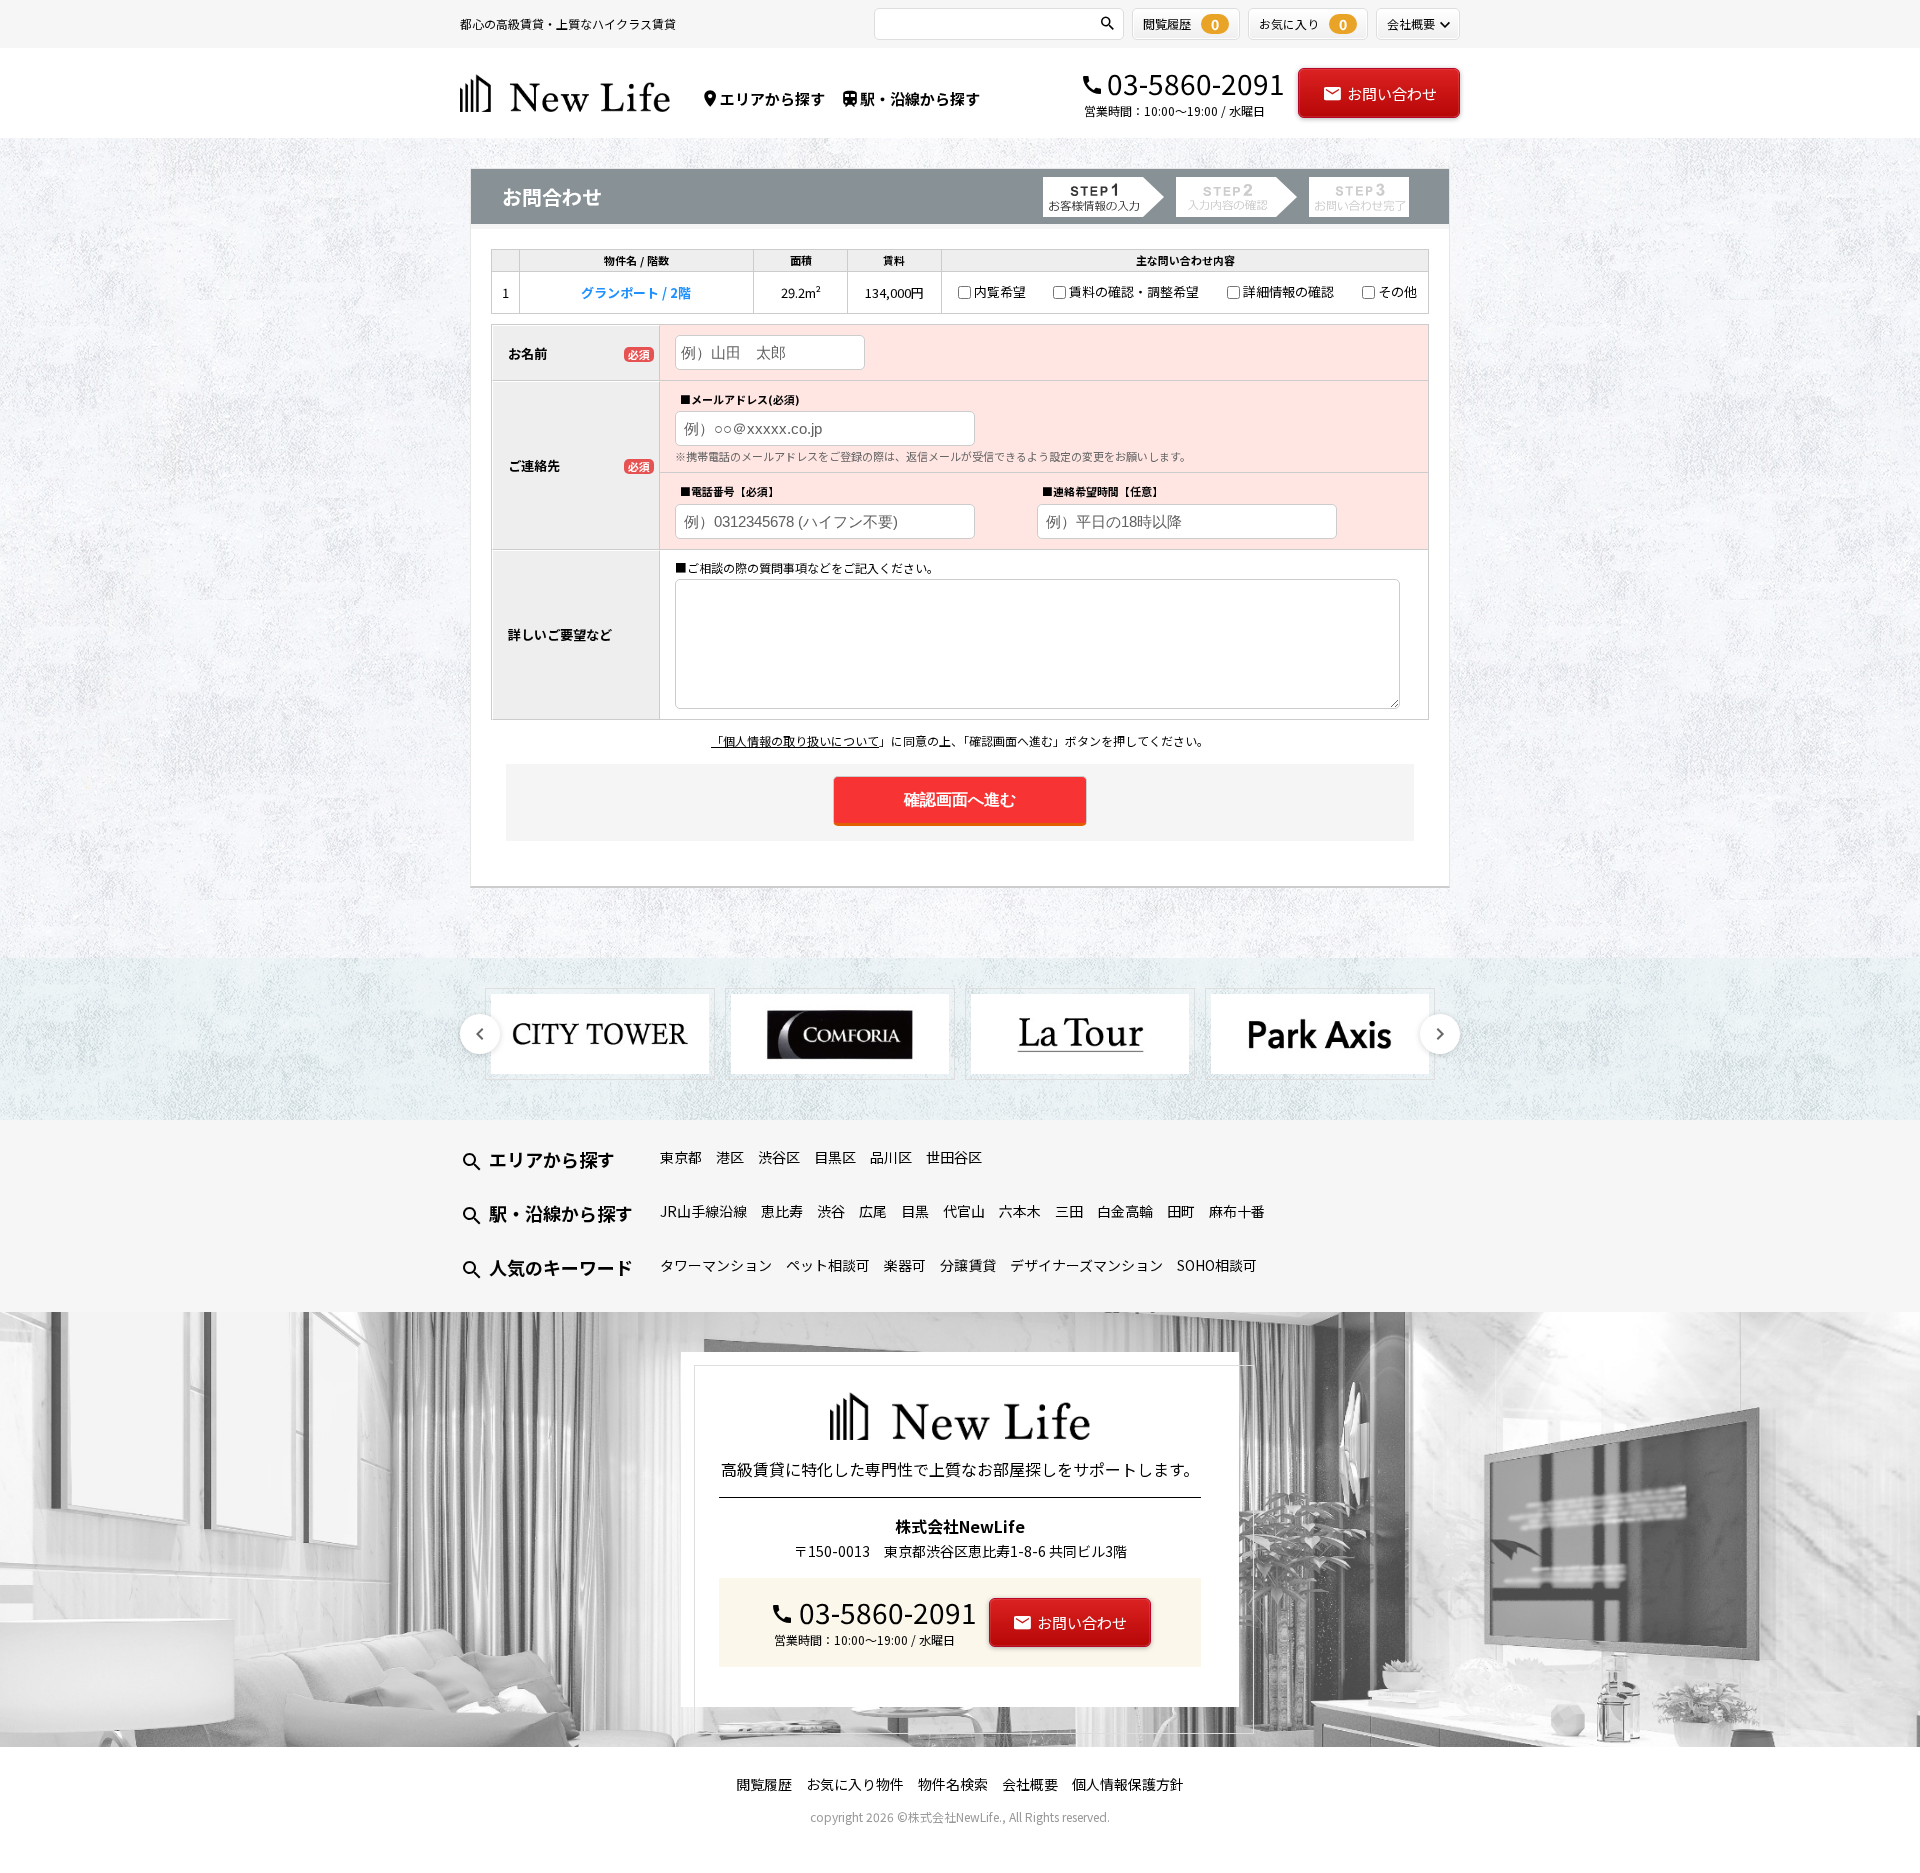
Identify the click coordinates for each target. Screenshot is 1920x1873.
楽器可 (905, 1265)
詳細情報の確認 (1288, 292)
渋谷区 (779, 1157)
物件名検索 (953, 1784)
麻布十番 (1237, 1211)
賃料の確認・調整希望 (1134, 292)
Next (1440, 1034)
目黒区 (835, 1157)
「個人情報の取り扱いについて (795, 740)
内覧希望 (1000, 292)
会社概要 (1030, 1784)
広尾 (873, 1211)
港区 (730, 1157)
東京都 (681, 1157)
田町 (1181, 1211)
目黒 (915, 1211)
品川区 (891, 1157)
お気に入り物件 (855, 1784)
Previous (480, 1034)
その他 (1397, 292)
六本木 (1020, 1211)
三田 (1069, 1211)
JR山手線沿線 (703, 1211)
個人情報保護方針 (1128, 1784)
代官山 (964, 1211)
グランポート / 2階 (636, 292)
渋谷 (831, 1211)
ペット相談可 (828, 1265)
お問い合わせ (1392, 93)
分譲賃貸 (968, 1265)
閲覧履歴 (764, 1784)
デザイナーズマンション (1086, 1265)
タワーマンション (716, 1265)
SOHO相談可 (1217, 1265)
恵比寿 (782, 1211)
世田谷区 (954, 1157)
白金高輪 (1125, 1211)
